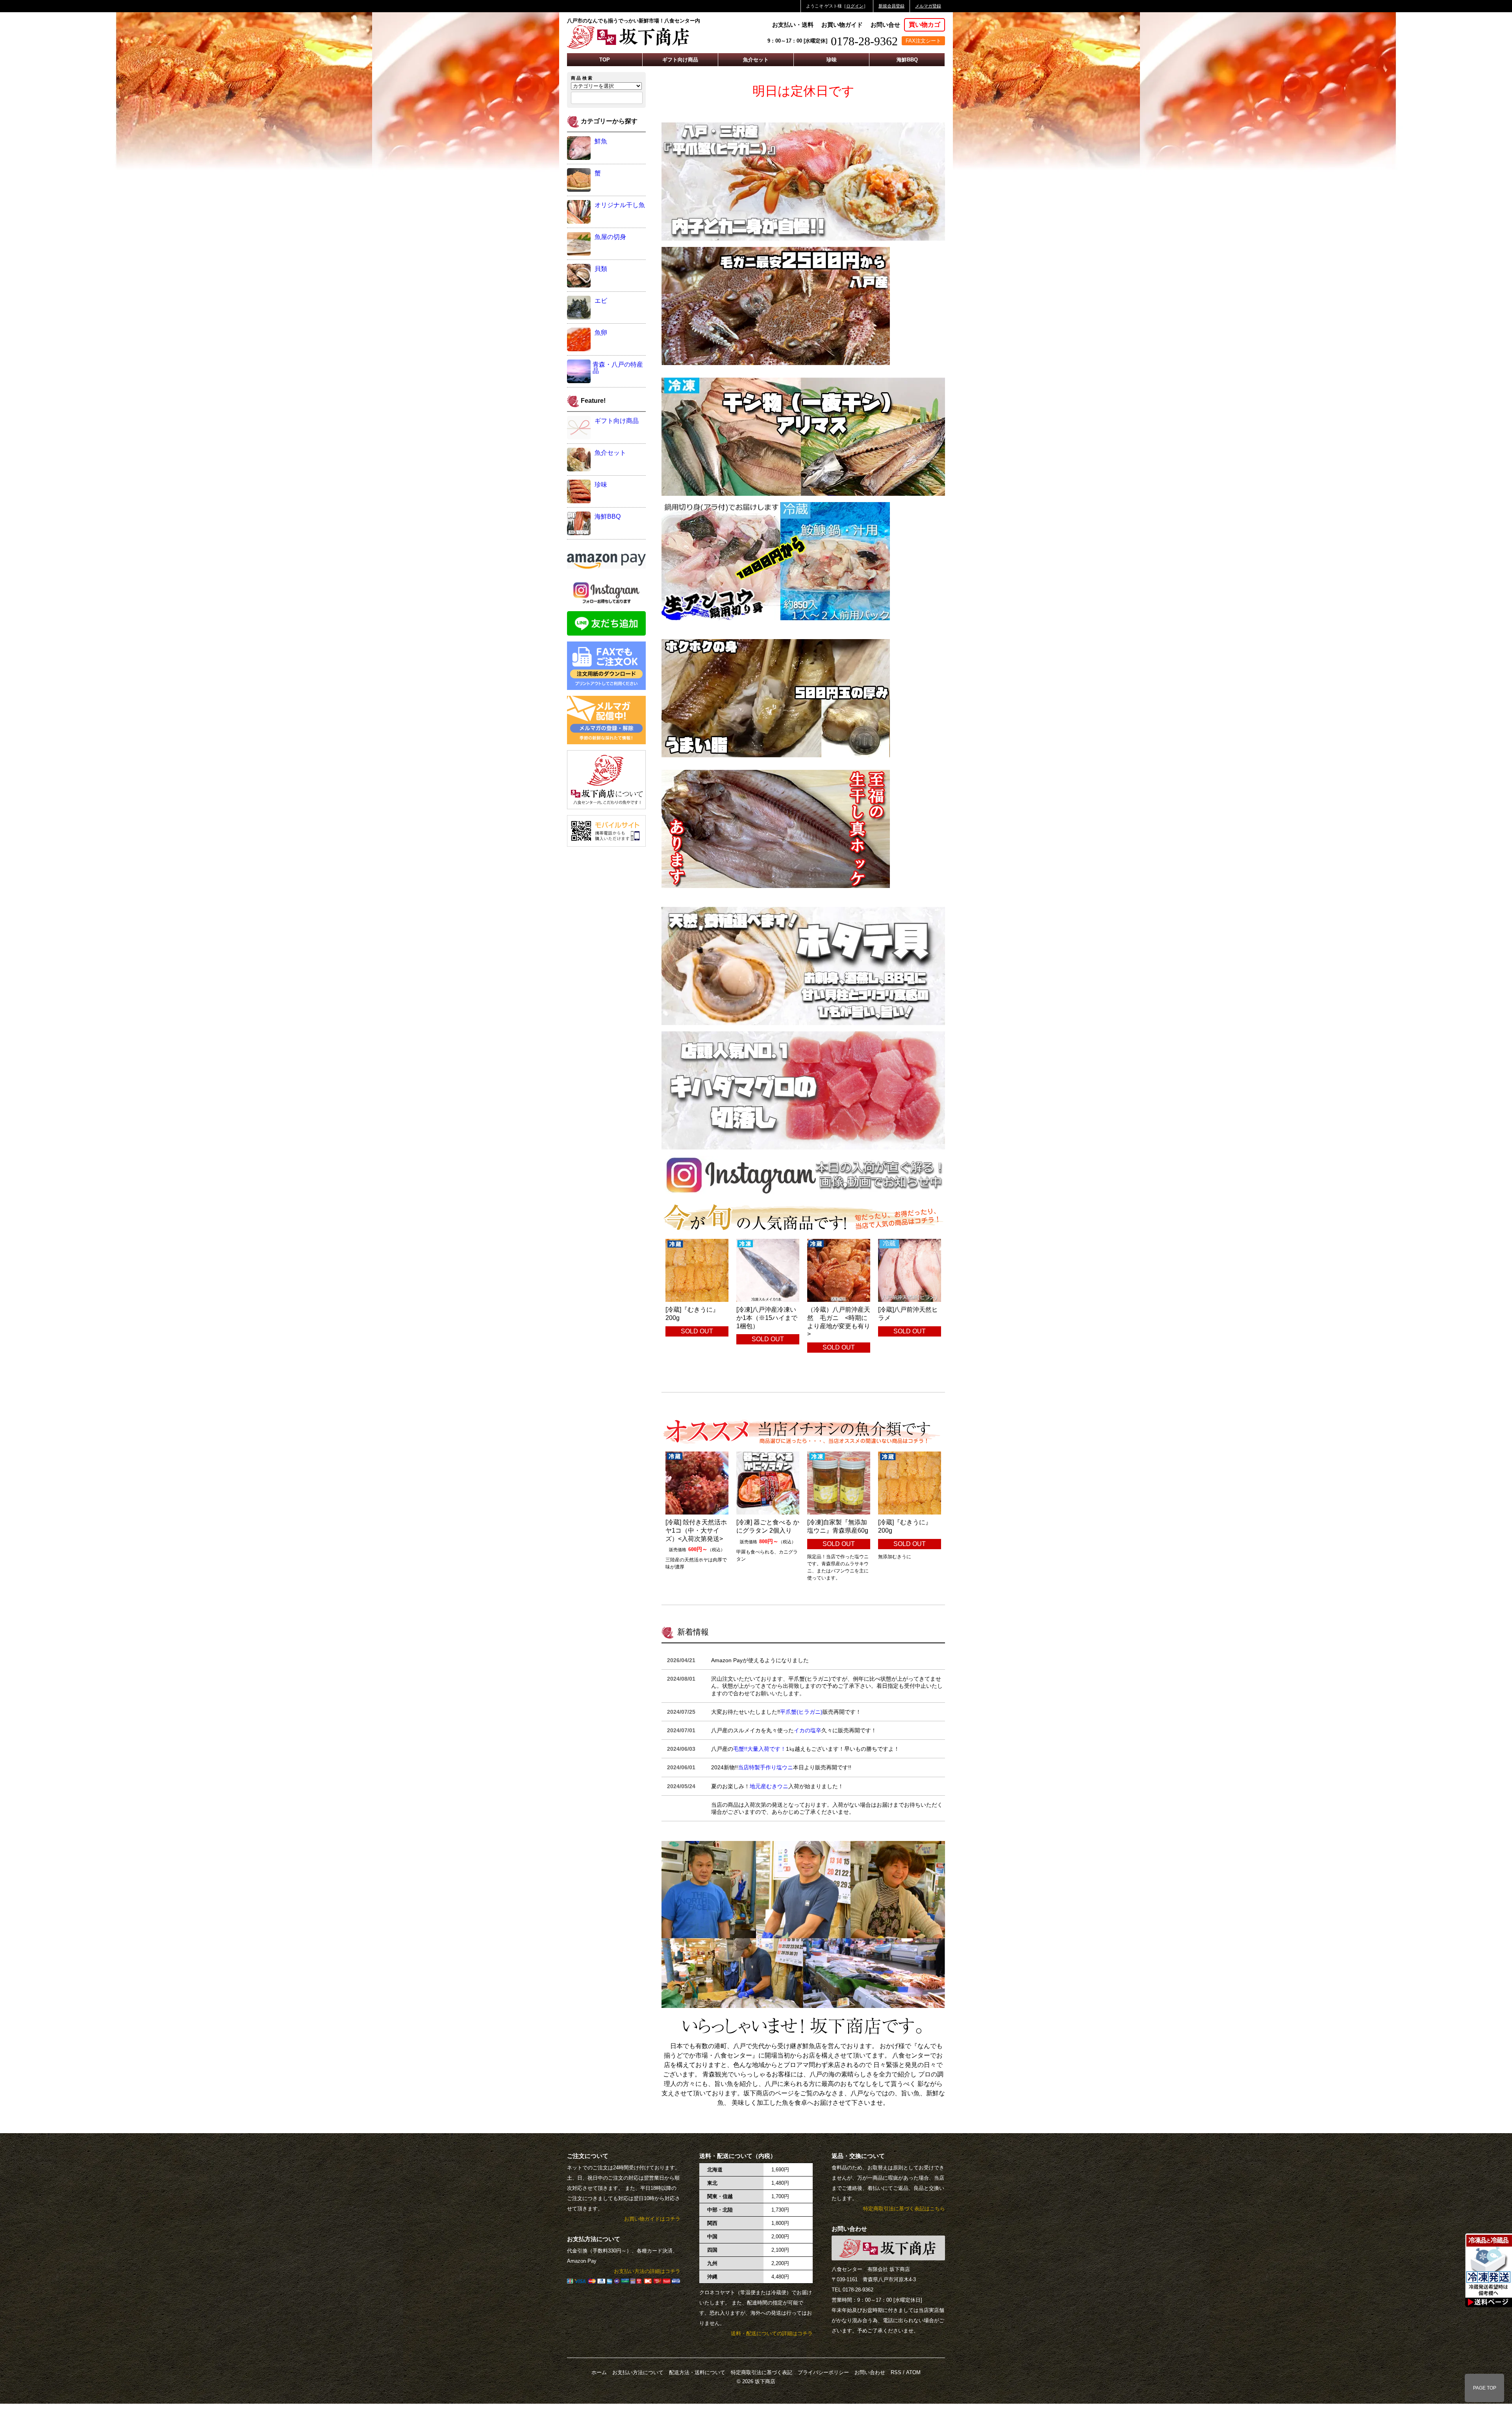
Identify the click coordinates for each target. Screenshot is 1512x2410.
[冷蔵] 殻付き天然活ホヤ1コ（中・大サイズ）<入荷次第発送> (696, 1530)
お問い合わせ (870, 2372)
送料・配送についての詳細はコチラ (772, 2333)
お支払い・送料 (793, 25)
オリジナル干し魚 (620, 205)
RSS (896, 2372)
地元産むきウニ (769, 1786)
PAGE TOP (1485, 2388)
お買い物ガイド (842, 25)
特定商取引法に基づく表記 (762, 2372)
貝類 (601, 269)
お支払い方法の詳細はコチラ (647, 2271)
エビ (601, 301)
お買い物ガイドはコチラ (652, 2219)
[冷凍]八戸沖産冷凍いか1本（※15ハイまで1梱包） (767, 1318)
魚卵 (601, 333)
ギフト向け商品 (680, 60)
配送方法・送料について (697, 2372)
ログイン (855, 6)
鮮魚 (601, 141)
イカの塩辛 (808, 1730)
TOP (605, 60)
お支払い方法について (638, 2372)
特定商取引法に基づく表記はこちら (904, 2209)
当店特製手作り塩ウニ (765, 1767)
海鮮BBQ (907, 60)
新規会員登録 (891, 6)
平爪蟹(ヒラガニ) (801, 1712)
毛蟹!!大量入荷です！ (760, 1749)
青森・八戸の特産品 (618, 368)
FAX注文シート (923, 41)
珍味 (832, 60)
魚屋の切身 (610, 237)
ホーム (599, 2372)
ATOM (913, 2372)
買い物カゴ (925, 25)
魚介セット (756, 60)
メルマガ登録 (928, 6)
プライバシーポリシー (823, 2372)
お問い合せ (885, 25)
